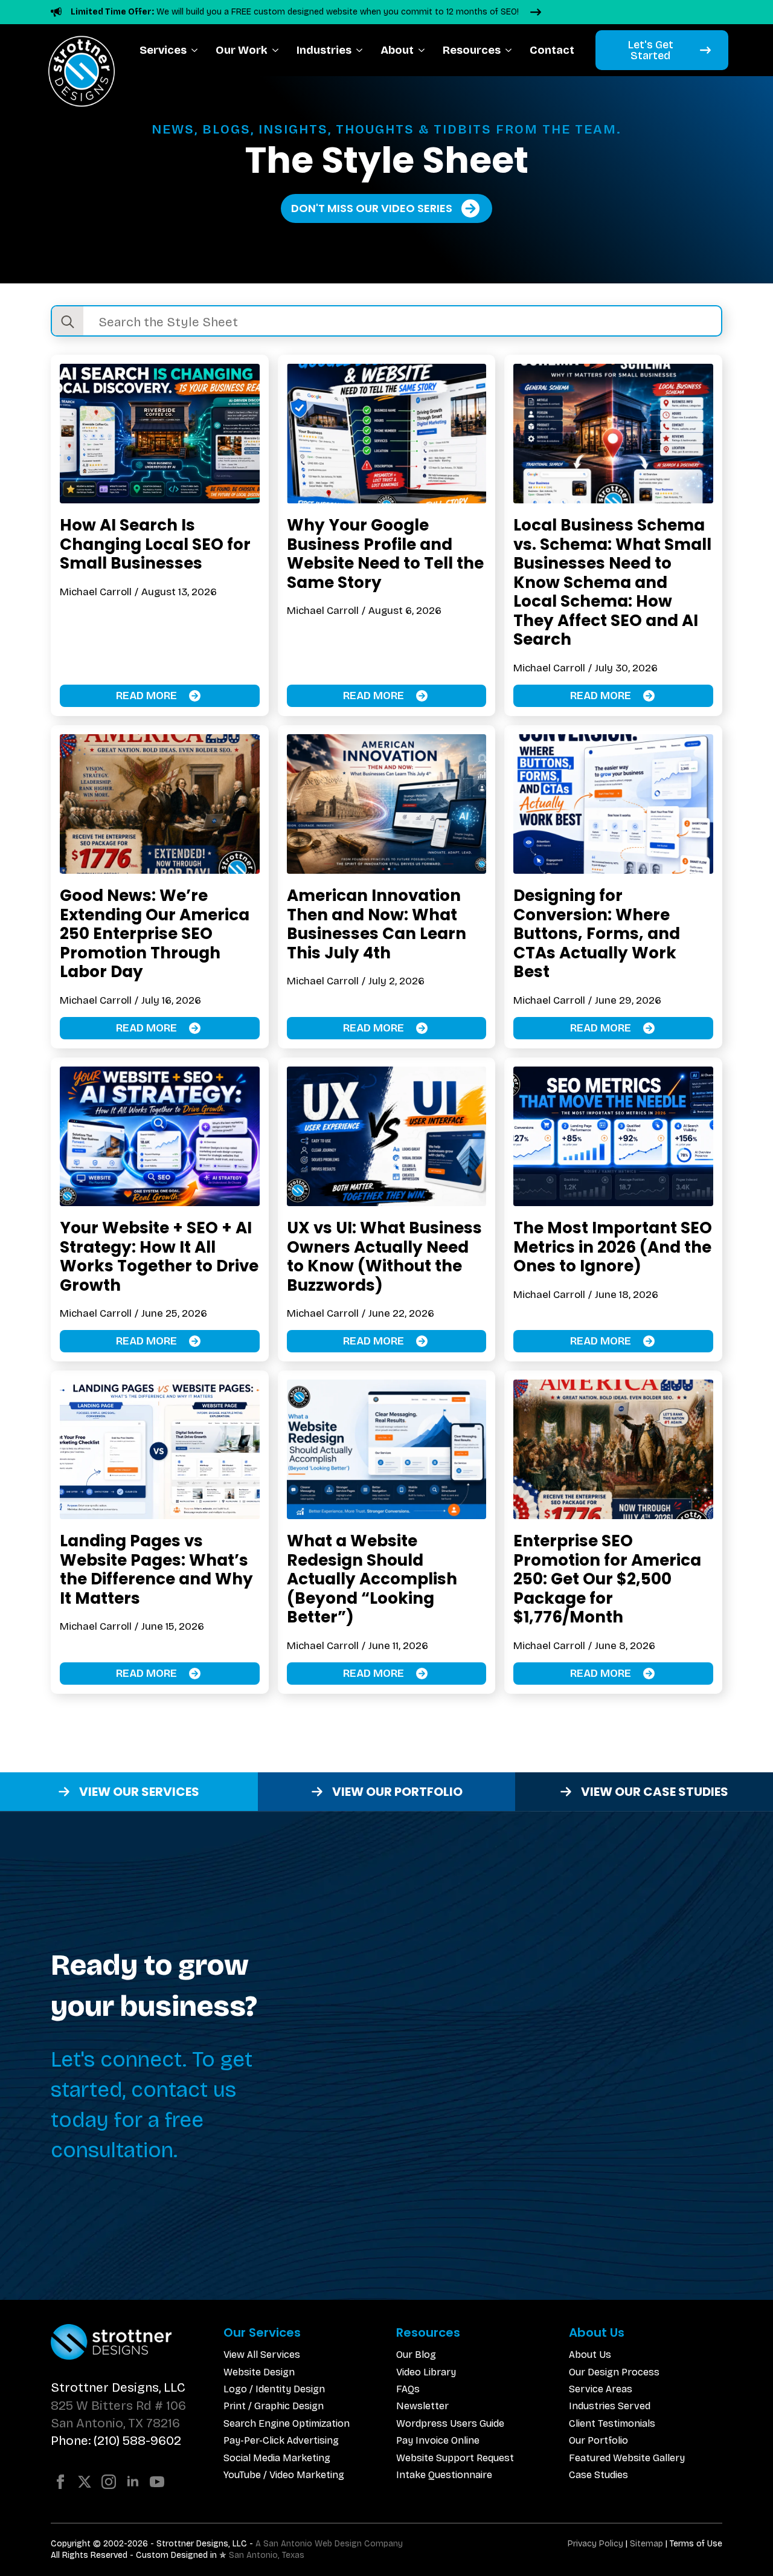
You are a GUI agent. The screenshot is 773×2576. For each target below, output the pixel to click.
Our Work (242, 50)
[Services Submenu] (197, 50)
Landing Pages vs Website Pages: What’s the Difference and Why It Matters (156, 1569)
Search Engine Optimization (287, 2423)
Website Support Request (455, 2458)
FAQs (408, 2389)
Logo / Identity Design (274, 2389)
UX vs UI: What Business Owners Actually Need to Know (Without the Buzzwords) (384, 1256)
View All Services (262, 2355)
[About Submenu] (424, 50)
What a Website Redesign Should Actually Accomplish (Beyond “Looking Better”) (372, 1579)
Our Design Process (614, 2372)
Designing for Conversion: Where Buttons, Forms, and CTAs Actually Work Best (597, 934)
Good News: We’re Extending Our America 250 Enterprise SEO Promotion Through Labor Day (155, 934)
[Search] (68, 322)
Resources (472, 50)
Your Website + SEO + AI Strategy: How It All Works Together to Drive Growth (159, 1256)
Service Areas (601, 2389)
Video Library (426, 2372)
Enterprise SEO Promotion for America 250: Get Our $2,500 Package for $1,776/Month (607, 1579)
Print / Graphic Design (274, 2406)
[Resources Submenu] (511, 50)
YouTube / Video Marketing (284, 2475)
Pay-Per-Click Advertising (281, 2440)
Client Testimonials (612, 2423)
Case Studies (598, 2475)
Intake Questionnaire (444, 2475)
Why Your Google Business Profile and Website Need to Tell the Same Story (385, 554)
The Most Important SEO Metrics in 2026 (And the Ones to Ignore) (613, 1247)
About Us (590, 2355)
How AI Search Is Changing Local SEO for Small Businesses (155, 544)
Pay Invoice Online (438, 2440)
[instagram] (109, 2482)
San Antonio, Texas (267, 2555)
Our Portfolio (598, 2440)
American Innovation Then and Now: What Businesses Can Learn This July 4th (377, 924)
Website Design (259, 2372)
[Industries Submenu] (361, 50)
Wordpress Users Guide (450, 2423)
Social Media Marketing (277, 2458)
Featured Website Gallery (627, 2458)
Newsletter (422, 2406)
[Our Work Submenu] (277, 50)
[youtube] (157, 2482)
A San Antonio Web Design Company (329, 2544)
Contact (552, 50)
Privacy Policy (595, 2544)
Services (163, 50)
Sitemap (646, 2544)
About (397, 50)
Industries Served (610, 2406)
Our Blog (416, 2355)
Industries (324, 50)
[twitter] (85, 2482)
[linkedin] (133, 2482)
